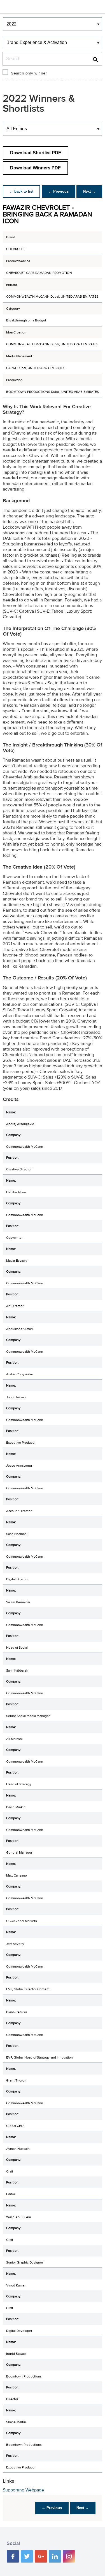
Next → (89, 191)
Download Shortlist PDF (36, 153)
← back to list (21, 191)
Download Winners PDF (35, 168)
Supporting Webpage (23, 2490)
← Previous (59, 191)
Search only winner (29, 73)
